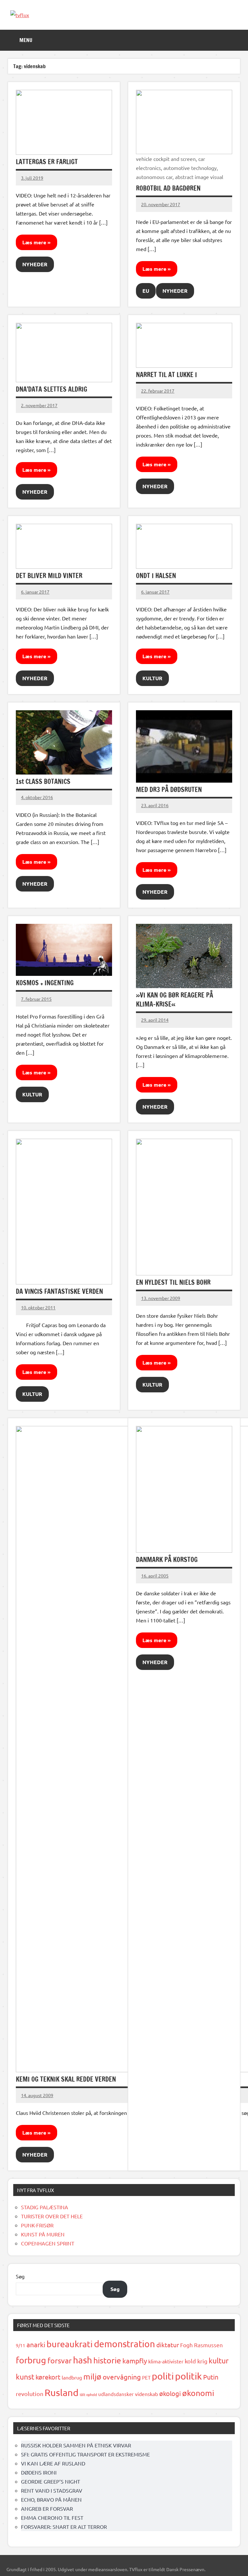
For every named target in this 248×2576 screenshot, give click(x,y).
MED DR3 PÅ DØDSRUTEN (169, 790)
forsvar (60, 2360)
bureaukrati (70, 2344)
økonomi (198, 2393)
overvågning (122, 2377)
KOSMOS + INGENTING (45, 983)
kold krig (196, 2361)
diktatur (168, 2345)
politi (163, 2376)
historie (107, 2360)
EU (146, 291)
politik (188, 2376)
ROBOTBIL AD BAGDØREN (168, 188)
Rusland (62, 2392)
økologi (170, 2393)
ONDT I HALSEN (156, 576)
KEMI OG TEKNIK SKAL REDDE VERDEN (66, 2079)
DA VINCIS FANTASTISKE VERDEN (59, 1291)
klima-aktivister (166, 2361)
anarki (36, 2344)
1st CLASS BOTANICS (43, 781)
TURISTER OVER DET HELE (52, 2216)
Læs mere (34, 242)
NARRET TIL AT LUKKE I (166, 375)
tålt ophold (88, 2394)
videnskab (146, 2394)
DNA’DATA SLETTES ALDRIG (52, 389)
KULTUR (152, 678)
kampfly (135, 2360)
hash (83, 2360)
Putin (211, 2377)
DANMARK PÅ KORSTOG (167, 1560)
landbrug (72, 2377)
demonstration (124, 2344)
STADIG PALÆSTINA (45, 2207)
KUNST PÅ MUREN (43, 2234)
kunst (25, 2376)
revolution (30, 2394)
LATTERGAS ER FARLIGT (47, 162)
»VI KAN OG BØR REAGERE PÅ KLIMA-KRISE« (175, 1000)
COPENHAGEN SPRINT (48, 2243)
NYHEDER (35, 264)
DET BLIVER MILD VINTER (49, 576)
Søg (20, 2276)
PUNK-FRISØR (37, 2225)
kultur (219, 2360)
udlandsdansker (116, 2394)
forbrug (31, 2360)
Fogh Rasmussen (201, 2345)
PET (146, 2377)
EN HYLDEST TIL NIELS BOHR (173, 1282)
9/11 (21, 2345)
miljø (92, 2376)
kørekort (48, 2377)
